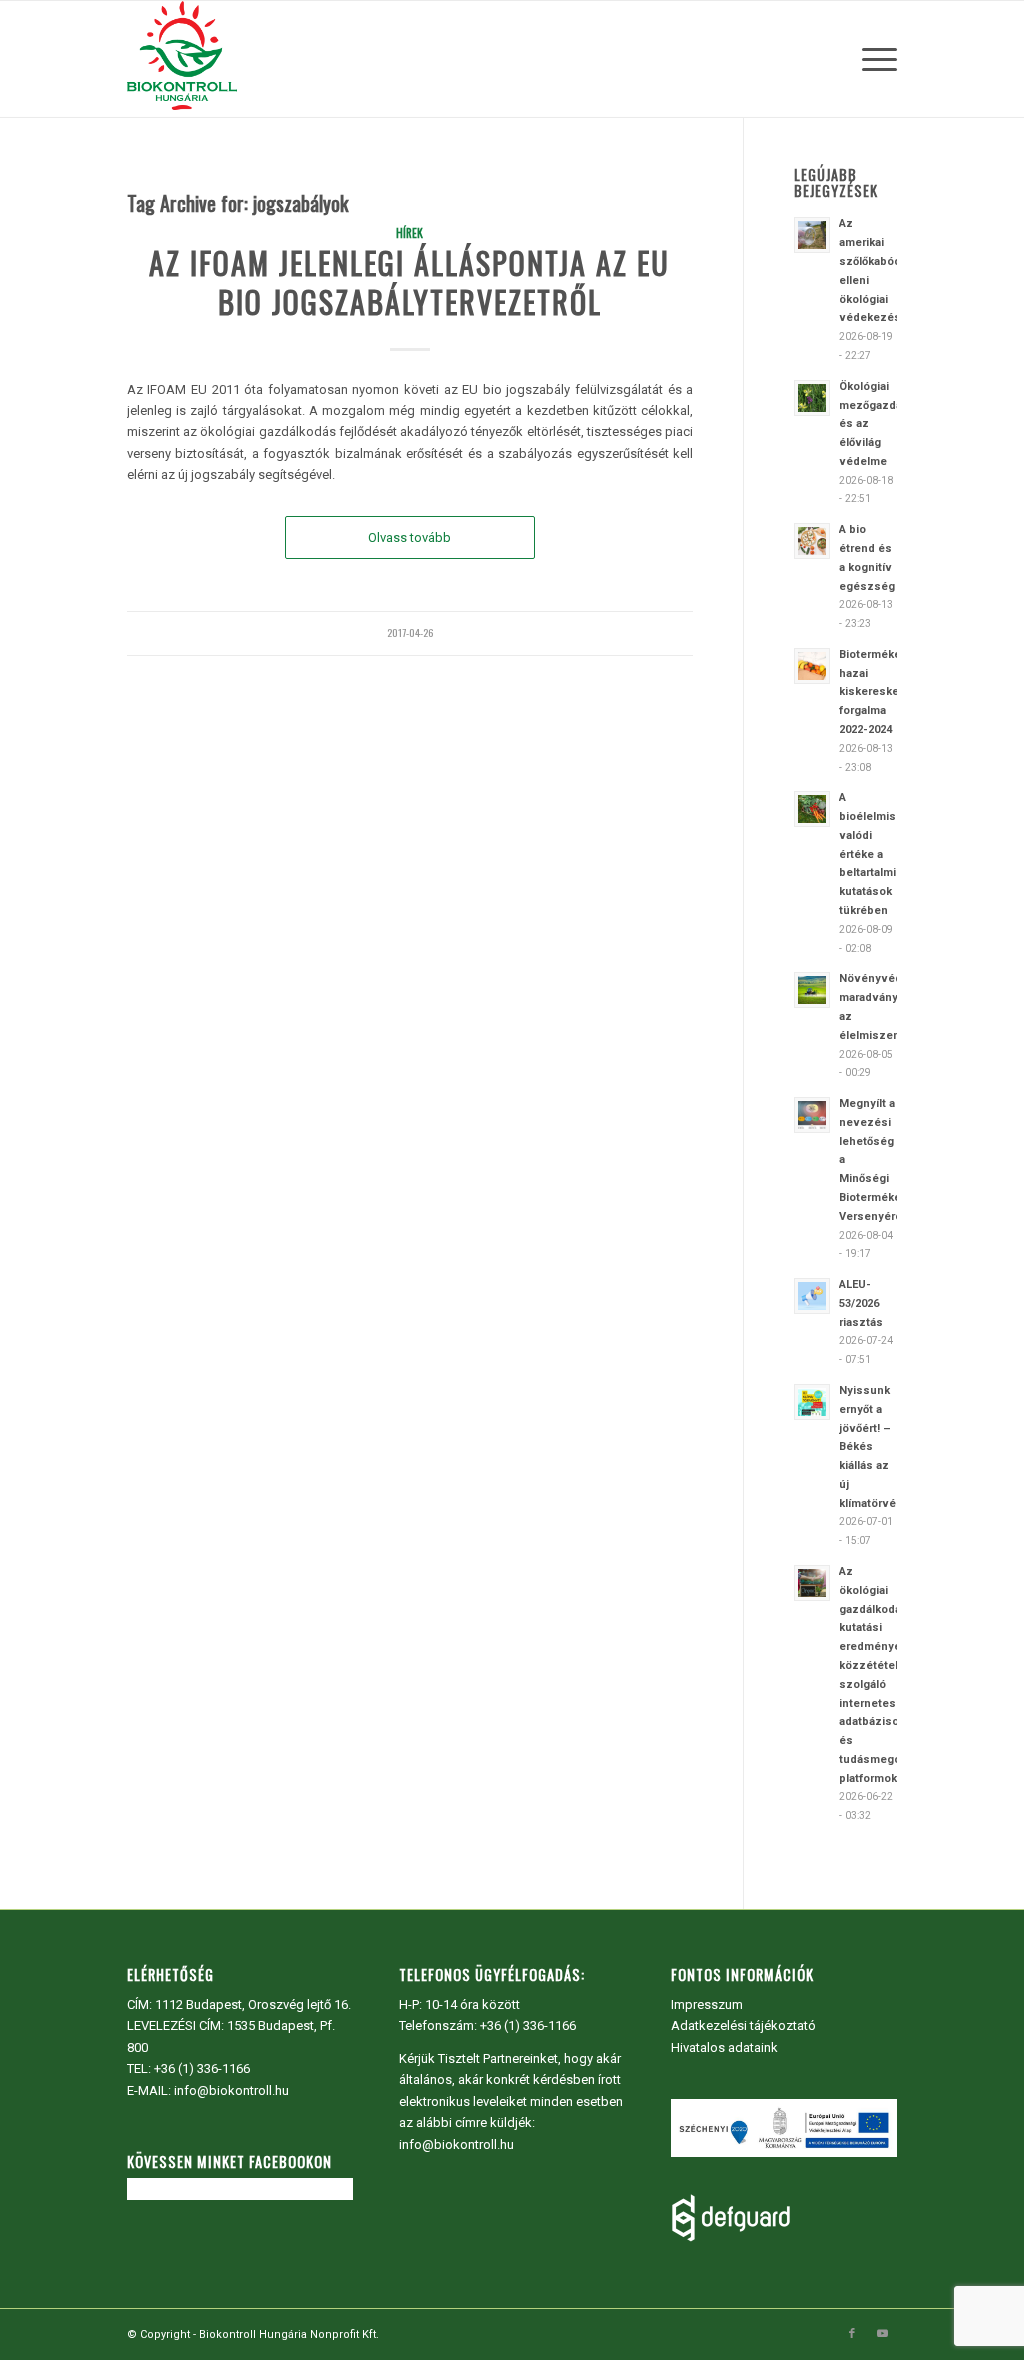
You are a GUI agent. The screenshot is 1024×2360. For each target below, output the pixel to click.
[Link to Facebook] (852, 2334)
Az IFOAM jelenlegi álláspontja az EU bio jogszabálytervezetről (409, 282)
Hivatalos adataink (724, 2047)
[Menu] (873, 59)
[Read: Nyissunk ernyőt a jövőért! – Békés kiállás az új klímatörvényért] (812, 1402)
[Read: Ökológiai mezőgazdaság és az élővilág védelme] (812, 398)
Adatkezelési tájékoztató (743, 2025)
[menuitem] (873, 59)
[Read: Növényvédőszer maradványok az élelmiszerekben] (812, 990)
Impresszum (707, 2004)
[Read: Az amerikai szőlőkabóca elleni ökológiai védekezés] (812, 235)
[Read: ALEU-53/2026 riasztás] (812, 1296)
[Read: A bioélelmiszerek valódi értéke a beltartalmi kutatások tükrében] (812, 809)
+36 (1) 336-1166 (202, 2068)
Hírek (409, 232)
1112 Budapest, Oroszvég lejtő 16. (253, 2004)
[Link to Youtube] (882, 2334)
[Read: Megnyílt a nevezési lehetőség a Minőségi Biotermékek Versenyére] (812, 1115)
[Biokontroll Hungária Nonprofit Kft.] (182, 59)
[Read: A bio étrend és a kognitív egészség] (812, 541)
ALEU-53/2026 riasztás (861, 1303)
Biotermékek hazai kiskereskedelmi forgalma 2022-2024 (884, 692)
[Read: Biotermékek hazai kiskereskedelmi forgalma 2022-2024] (812, 666)
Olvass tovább (409, 537)
